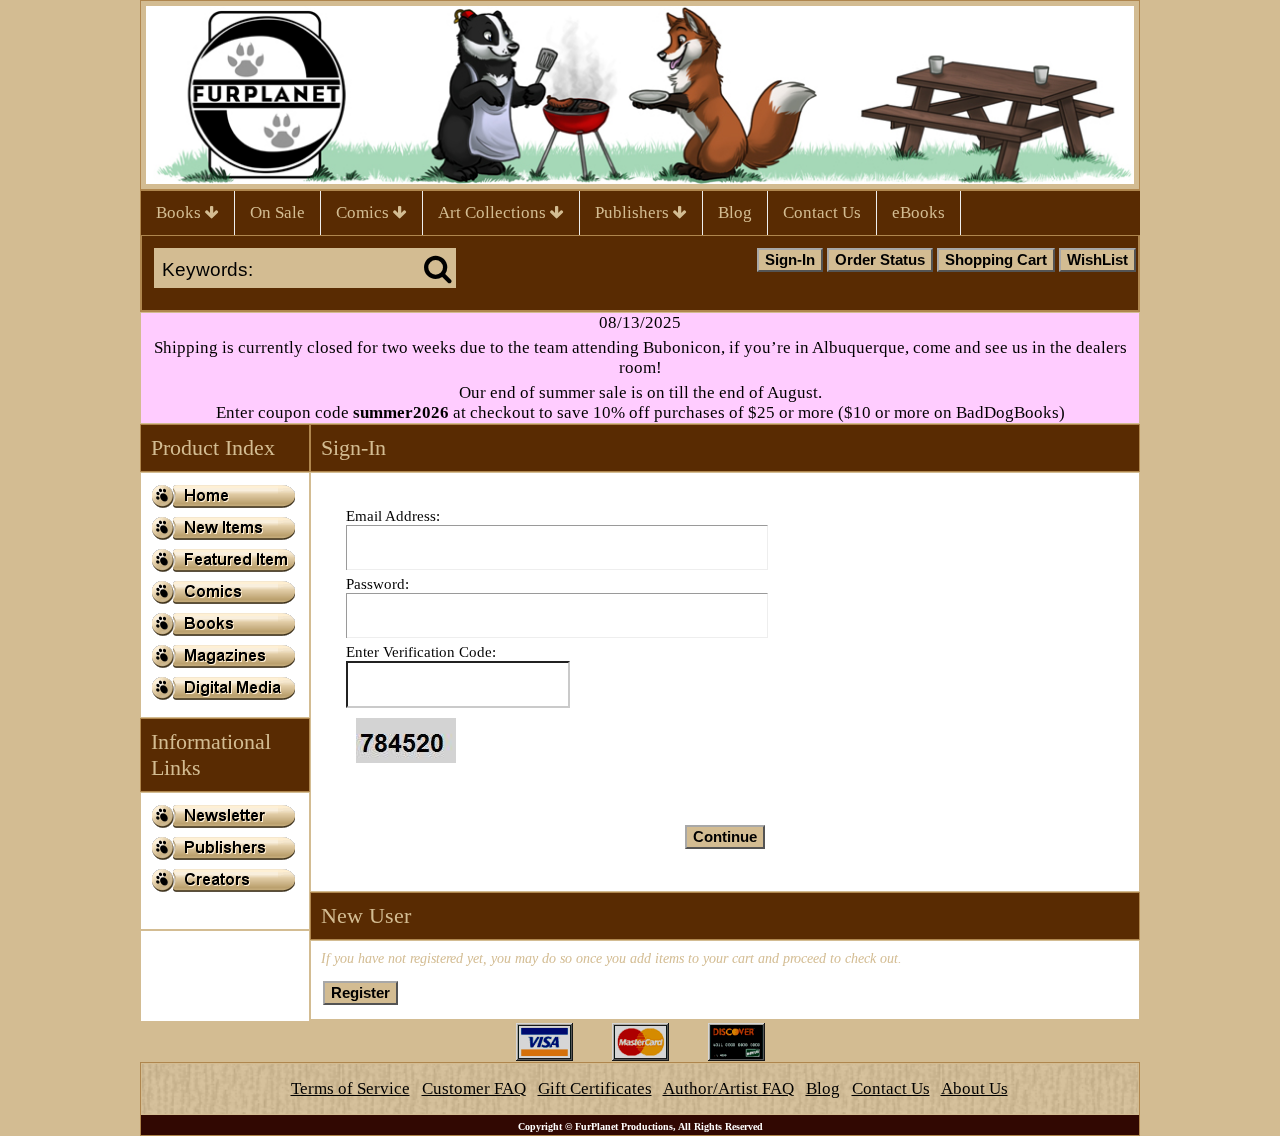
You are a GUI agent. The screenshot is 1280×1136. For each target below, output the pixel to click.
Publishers (634, 212)
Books (180, 212)
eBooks (918, 212)
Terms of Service (350, 1088)
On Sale (277, 212)
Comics (364, 212)
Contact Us (822, 212)
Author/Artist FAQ (728, 1088)
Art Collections (494, 212)
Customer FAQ (474, 1088)
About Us (974, 1088)
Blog (735, 212)
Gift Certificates (595, 1088)
